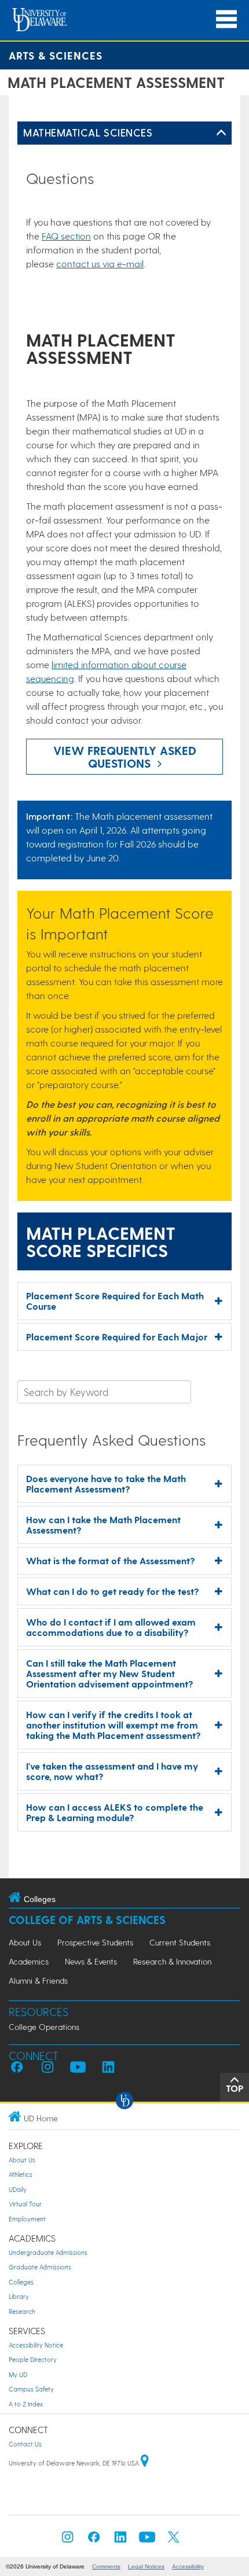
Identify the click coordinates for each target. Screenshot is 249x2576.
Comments (106, 2566)
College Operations (44, 2027)
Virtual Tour (25, 2204)
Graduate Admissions (40, 2267)
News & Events (91, 1961)
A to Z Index (26, 2404)
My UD (18, 2374)
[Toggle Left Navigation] (221, 133)
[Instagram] (68, 2540)
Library (19, 2296)
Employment (27, 2219)
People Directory (33, 2359)
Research (22, 2311)
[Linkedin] (120, 2540)
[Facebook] (94, 2540)
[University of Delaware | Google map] (145, 2463)
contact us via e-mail (100, 264)
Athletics (21, 2174)
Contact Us (25, 2444)
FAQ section (66, 236)
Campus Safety (31, 2389)
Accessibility (188, 2566)
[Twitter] (174, 2540)
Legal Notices (146, 2566)
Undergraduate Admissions (48, 2252)
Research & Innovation (172, 1961)
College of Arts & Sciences (87, 1920)
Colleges (21, 2282)
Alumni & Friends (38, 1980)
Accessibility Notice (36, 2345)
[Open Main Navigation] (226, 19)
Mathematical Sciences (88, 132)
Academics (29, 1961)
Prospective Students (95, 1942)
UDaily (18, 2189)
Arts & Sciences (56, 55)
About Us (25, 1942)
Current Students (180, 1942)
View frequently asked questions (125, 757)
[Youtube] (147, 2540)
